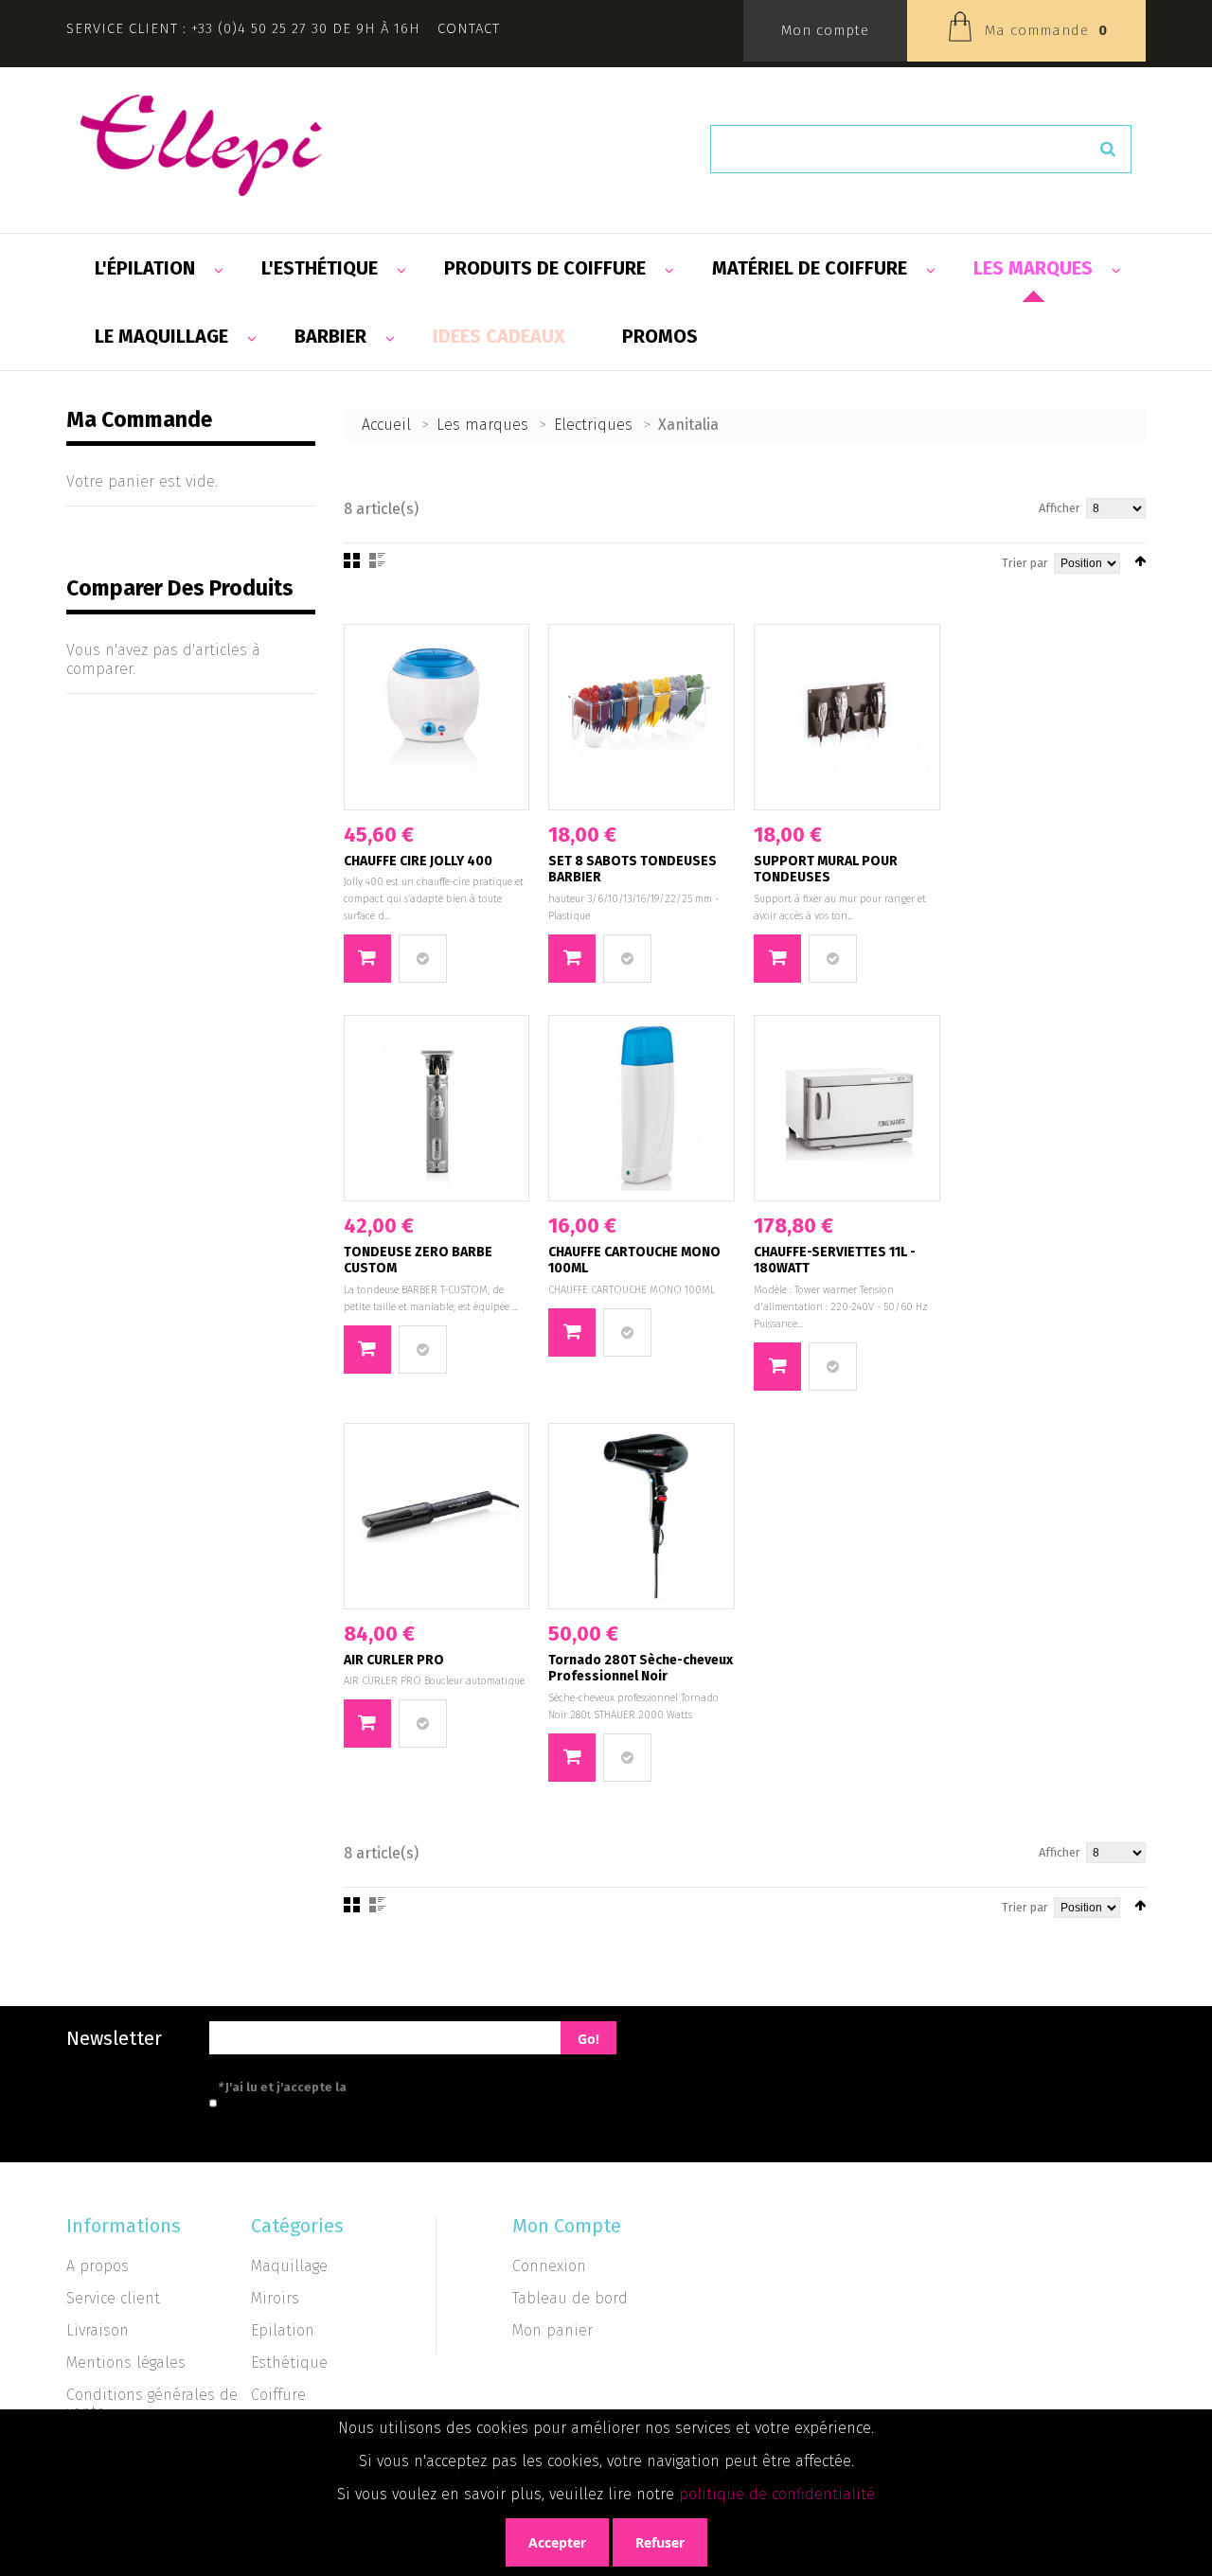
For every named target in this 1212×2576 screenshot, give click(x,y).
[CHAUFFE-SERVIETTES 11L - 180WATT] (847, 1108)
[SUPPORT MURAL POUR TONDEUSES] (847, 717)
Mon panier (553, 2330)
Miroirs (275, 2298)
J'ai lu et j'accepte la (367, 2087)
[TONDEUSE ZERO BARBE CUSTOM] (437, 1108)
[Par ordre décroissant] (1140, 561)
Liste (377, 560)
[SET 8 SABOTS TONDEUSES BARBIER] (642, 717)
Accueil (386, 425)
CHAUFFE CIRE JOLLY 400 (418, 861)
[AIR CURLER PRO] (437, 1516)
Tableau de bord (570, 2298)
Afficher (1060, 508)
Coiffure (278, 2395)
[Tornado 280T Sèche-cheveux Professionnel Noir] (642, 1516)
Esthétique (289, 2363)
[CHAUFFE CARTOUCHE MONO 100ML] (642, 1108)
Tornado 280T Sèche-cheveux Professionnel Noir (641, 1669)
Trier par (1025, 563)
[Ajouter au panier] (367, 959)
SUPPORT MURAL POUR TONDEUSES (826, 870)
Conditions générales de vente (152, 2403)
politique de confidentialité (777, 2494)
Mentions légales (126, 2363)
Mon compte (825, 30)
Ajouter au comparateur (423, 959)
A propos (98, 2266)
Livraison (98, 2330)
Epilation (283, 2330)
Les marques (482, 425)
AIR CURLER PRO (394, 1660)
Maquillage (289, 2266)
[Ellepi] (201, 145)
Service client (113, 2298)
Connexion (549, 2266)
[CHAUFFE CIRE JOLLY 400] (437, 717)
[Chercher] (1107, 149)
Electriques (593, 425)
